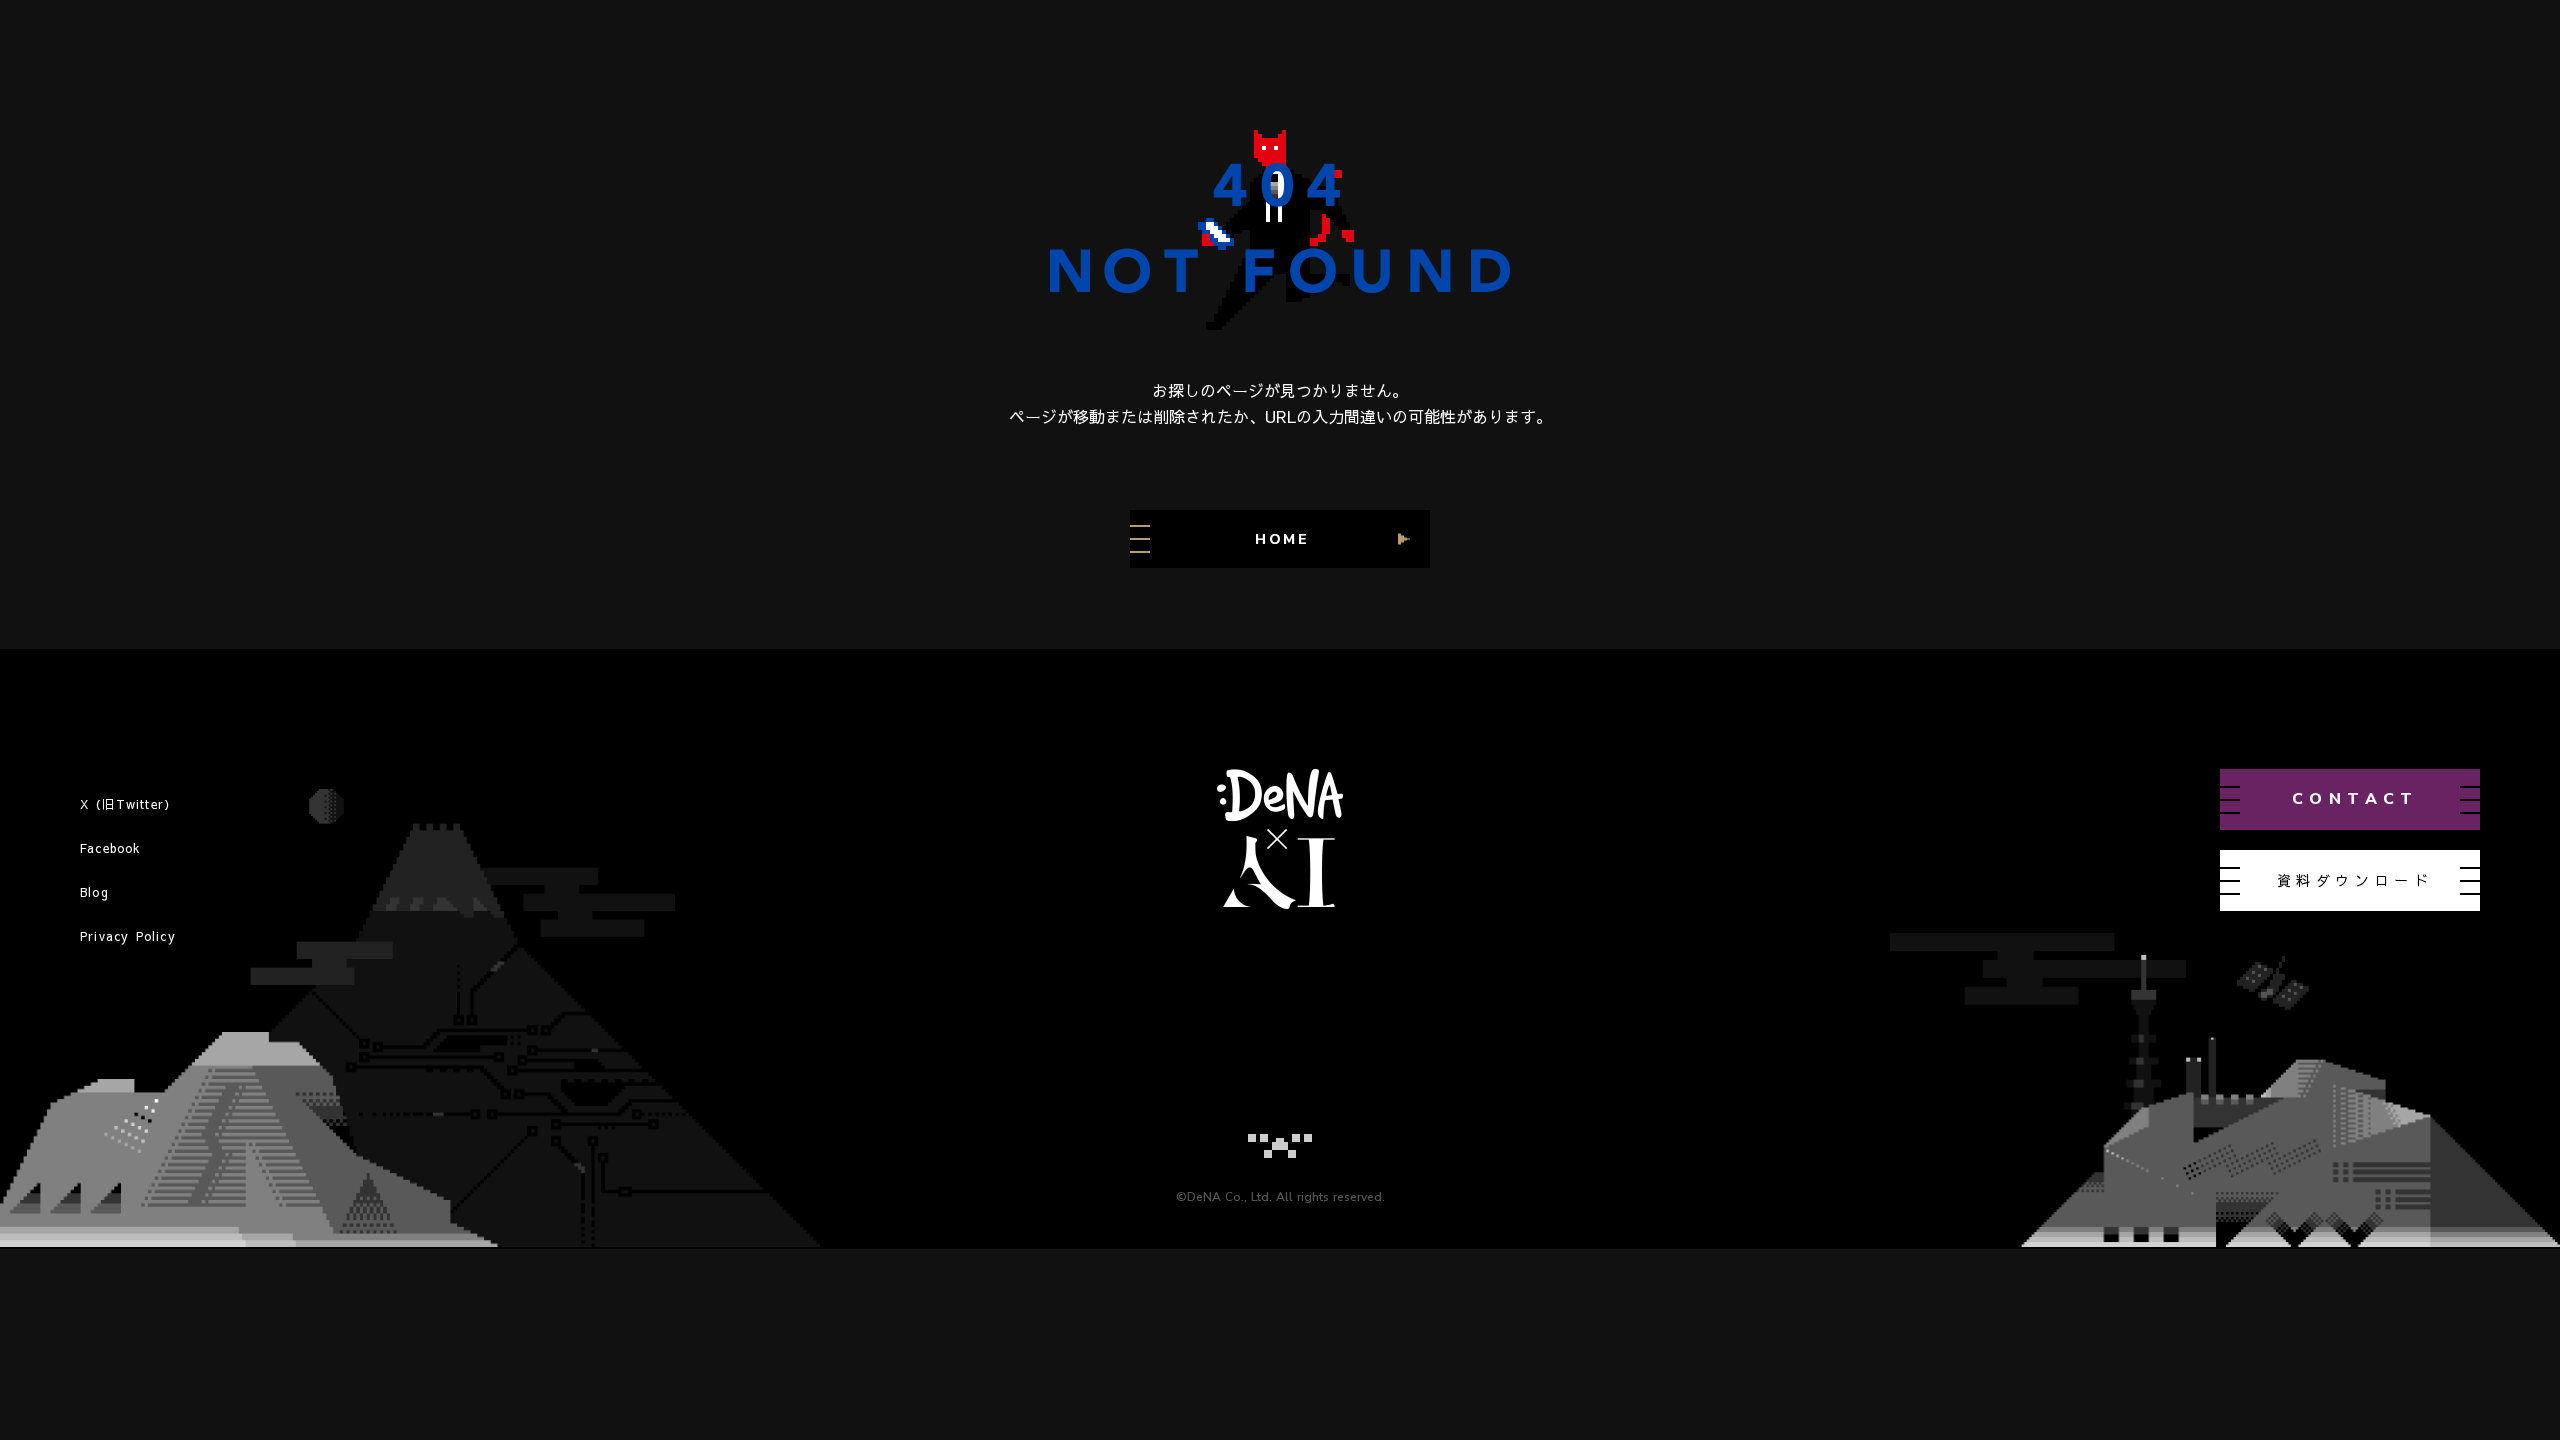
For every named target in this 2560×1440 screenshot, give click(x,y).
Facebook (111, 848)
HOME (1282, 539)
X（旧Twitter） (128, 804)
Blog (94, 892)
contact (2355, 799)
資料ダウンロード (2355, 880)
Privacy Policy (128, 936)
